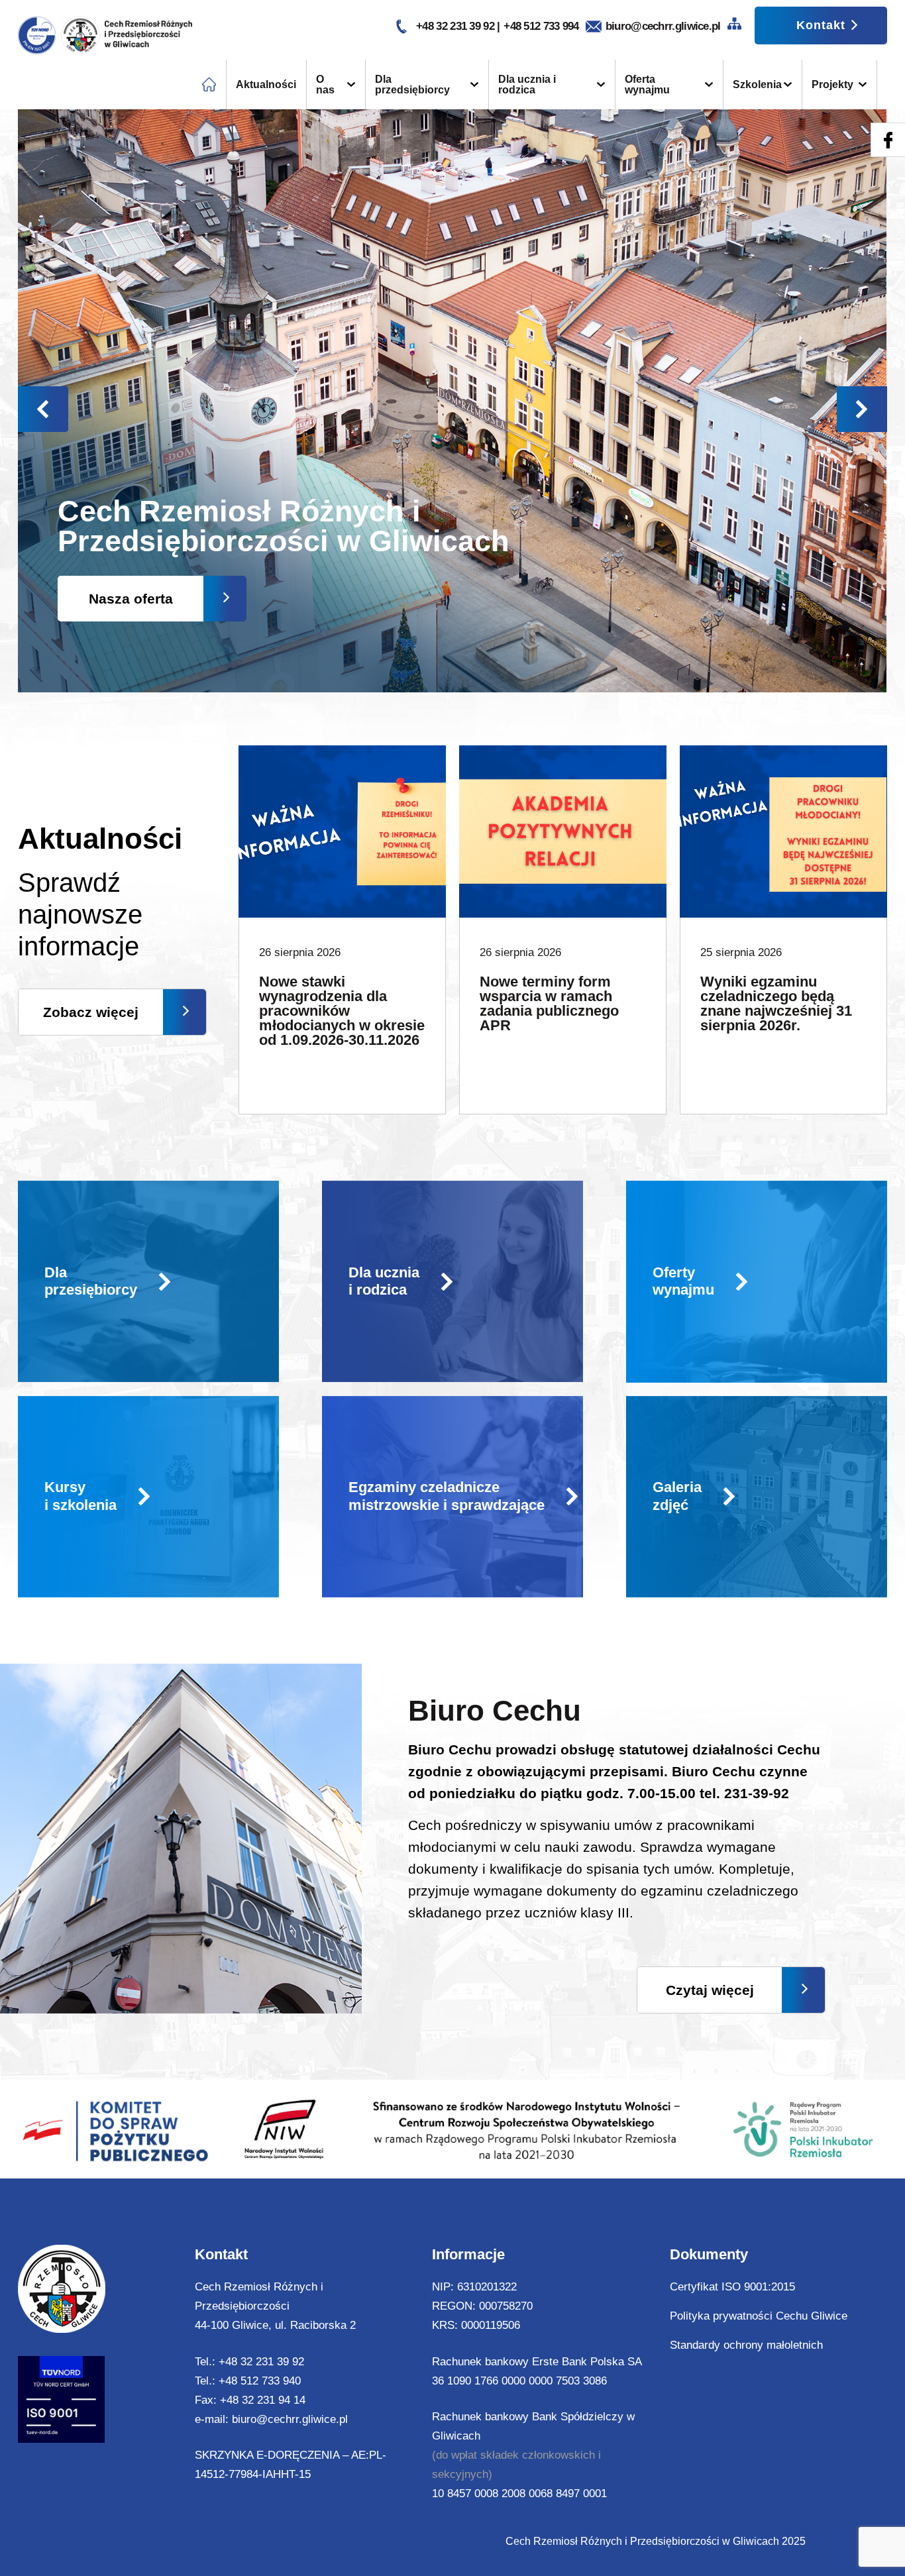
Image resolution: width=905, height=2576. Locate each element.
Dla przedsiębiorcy (412, 84)
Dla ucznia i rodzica (527, 84)
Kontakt (821, 25)
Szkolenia (757, 84)
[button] (862, 409)
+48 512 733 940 (260, 2381)
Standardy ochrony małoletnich (746, 2345)
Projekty (832, 84)
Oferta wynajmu (647, 84)
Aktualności (266, 84)
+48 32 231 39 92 (456, 26)
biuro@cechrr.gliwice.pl (663, 26)
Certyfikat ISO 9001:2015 (732, 2287)
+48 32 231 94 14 (263, 2400)
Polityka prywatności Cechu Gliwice (759, 2316)
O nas (325, 84)
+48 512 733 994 (541, 26)
